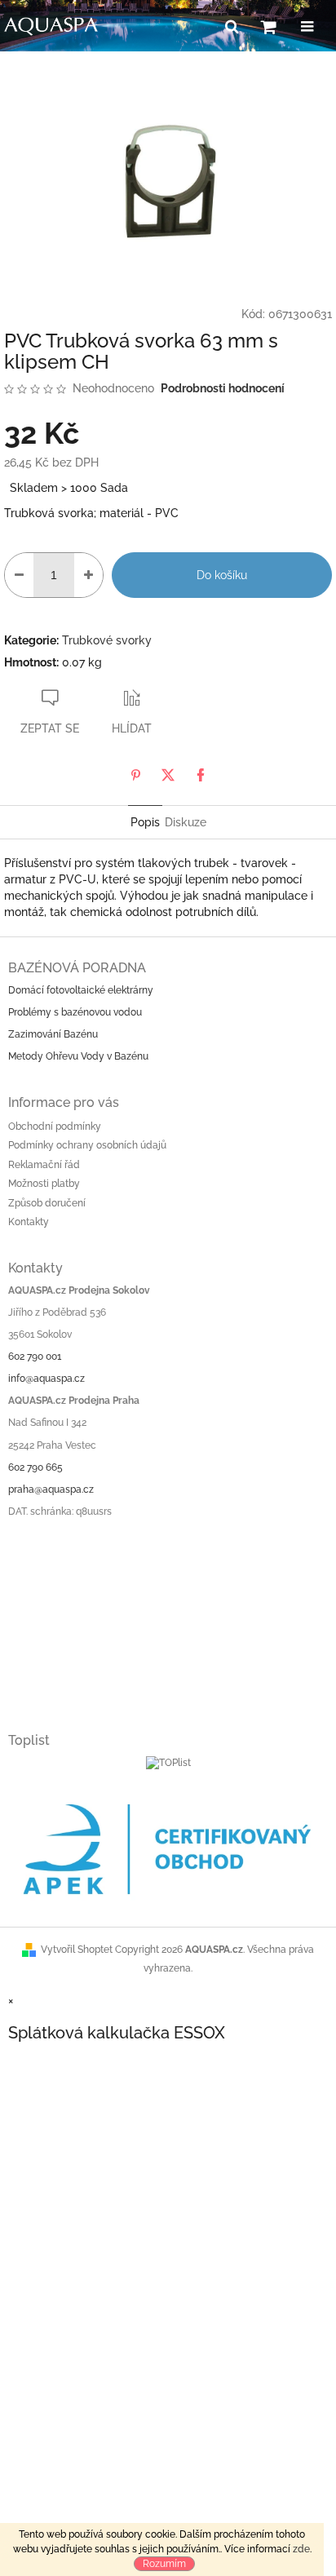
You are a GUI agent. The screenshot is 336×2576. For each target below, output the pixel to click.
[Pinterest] (135, 775)
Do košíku (222, 575)
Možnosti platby (44, 1184)
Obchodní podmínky (55, 1126)
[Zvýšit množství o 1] (88, 575)
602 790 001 (35, 1357)
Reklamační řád (44, 1165)
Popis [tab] (145, 822)
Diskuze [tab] (186, 822)
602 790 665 (35, 1467)
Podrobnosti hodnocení (223, 388)
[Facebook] (201, 775)
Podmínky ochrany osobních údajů (87, 1145)
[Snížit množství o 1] (19, 575)
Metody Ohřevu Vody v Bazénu (78, 1056)
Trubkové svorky (107, 640)
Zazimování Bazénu (53, 1034)
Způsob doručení (47, 1203)
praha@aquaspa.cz (51, 1489)
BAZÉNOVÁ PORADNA (77, 968)
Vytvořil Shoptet (77, 1950)
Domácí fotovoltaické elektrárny (81, 990)
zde (301, 2549)
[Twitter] (168, 775)
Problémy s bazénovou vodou (75, 1012)
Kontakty (29, 1222)
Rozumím (164, 2564)
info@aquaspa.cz (46, 1379)
